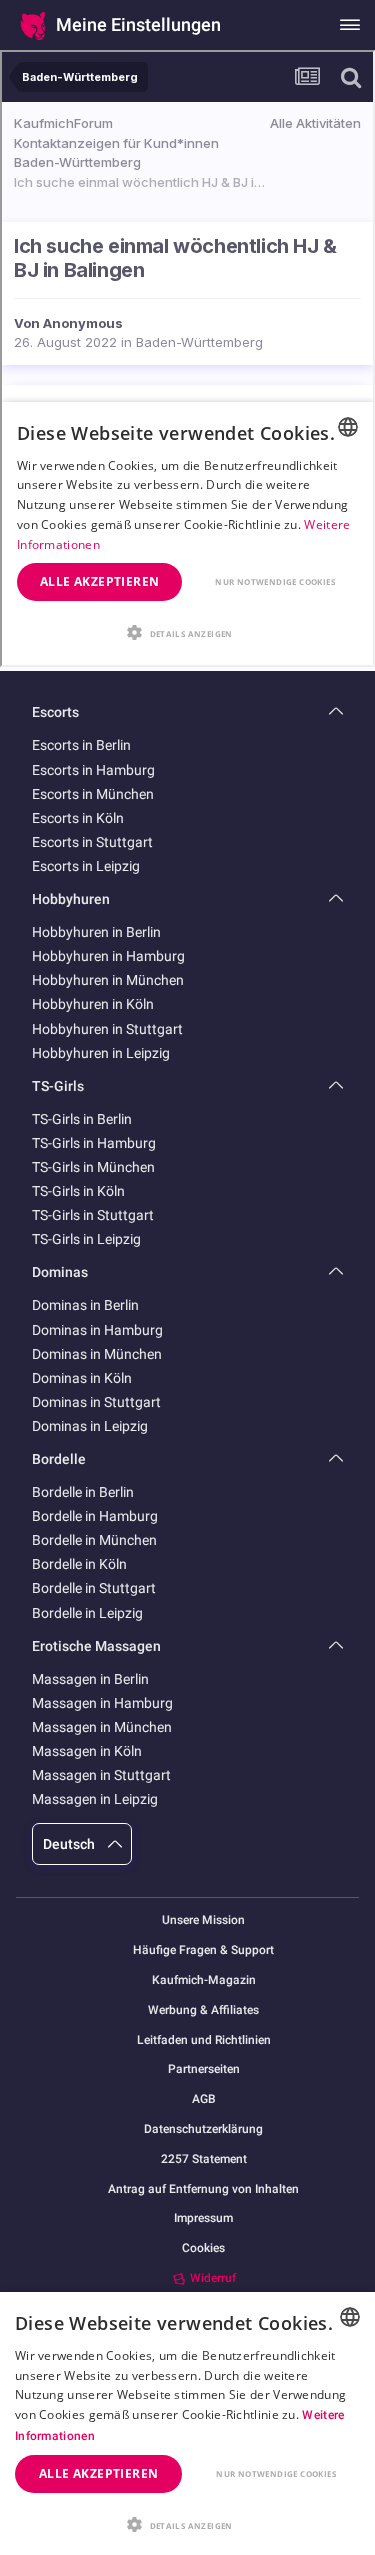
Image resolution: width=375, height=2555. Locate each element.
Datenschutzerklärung (203, 2129)
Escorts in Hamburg (93, 770)
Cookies (203, 2248)
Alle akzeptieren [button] (98, 2473)
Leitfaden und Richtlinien (204, 2040)
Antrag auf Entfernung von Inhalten (203, 2189)
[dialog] (187, 2423)
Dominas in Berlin (85, 1305)
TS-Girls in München (93, 1167)
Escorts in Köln (78, 818)
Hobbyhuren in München (108, 980)
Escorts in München (93, 794)
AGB (204, 2099)
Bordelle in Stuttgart (94, 1588)
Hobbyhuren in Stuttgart (107, 1029)
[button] (187, 2523)
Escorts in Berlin (81, 745)
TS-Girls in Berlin (82, 1119)
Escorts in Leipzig (86, 866)
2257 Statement (204, 2159)
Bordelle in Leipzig (87, 1613)
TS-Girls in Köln (78, 1191)
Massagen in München (102, 1727)
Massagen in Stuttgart (101, 1775)
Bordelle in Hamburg (95, 1516)
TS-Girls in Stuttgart (93, 1215)
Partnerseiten (204, 2069)
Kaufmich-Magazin (204, 1980)
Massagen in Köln (87, 1751)
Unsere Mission (203, 1920)
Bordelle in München (94, 1540)
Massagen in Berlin (90, 1679)
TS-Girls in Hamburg (94, 1143)
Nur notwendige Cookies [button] (276, 2473)
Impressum (203, 2218)
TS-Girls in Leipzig (86, 1239)
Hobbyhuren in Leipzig (101, 1053)
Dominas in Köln (82, 1378)
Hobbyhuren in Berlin (96, 932)
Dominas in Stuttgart (96, 1402)
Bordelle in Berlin (83, 1492)
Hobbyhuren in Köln (93, 1004)
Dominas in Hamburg (97, 1330)
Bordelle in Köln (79, 1564)
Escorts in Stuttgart (92, 842)
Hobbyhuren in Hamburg (108, 956)
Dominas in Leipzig (90, 1426)
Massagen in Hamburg (102, 1703)
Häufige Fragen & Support (203, 1950)
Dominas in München (97, 1354)
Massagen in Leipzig (95, 1799)
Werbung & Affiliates (203, 2010)
